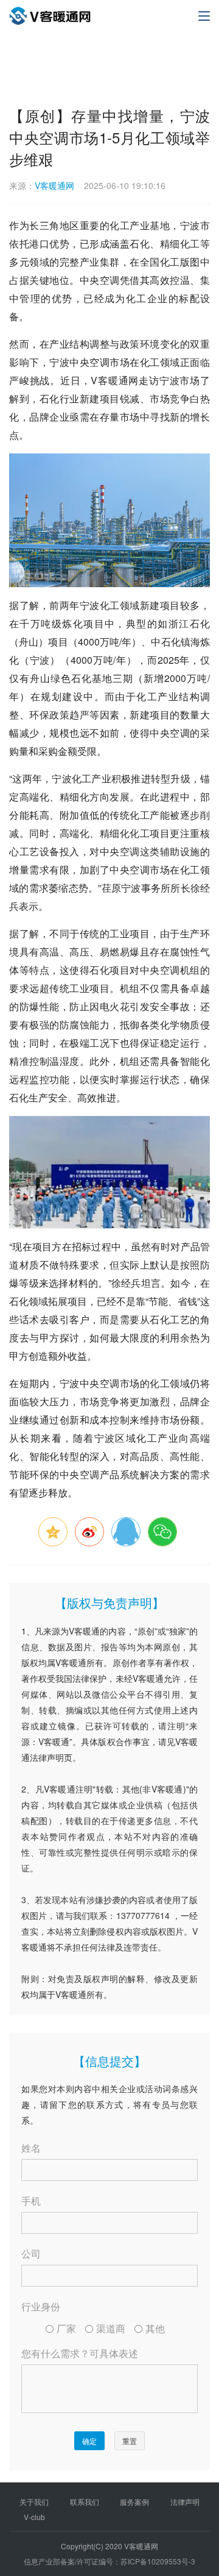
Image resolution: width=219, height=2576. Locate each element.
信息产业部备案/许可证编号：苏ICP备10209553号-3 (109, 2561)
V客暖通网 (54, 185)
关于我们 (34, 2502)
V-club (34, 2517)
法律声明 (185, 2502)
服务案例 (134, 2502)
